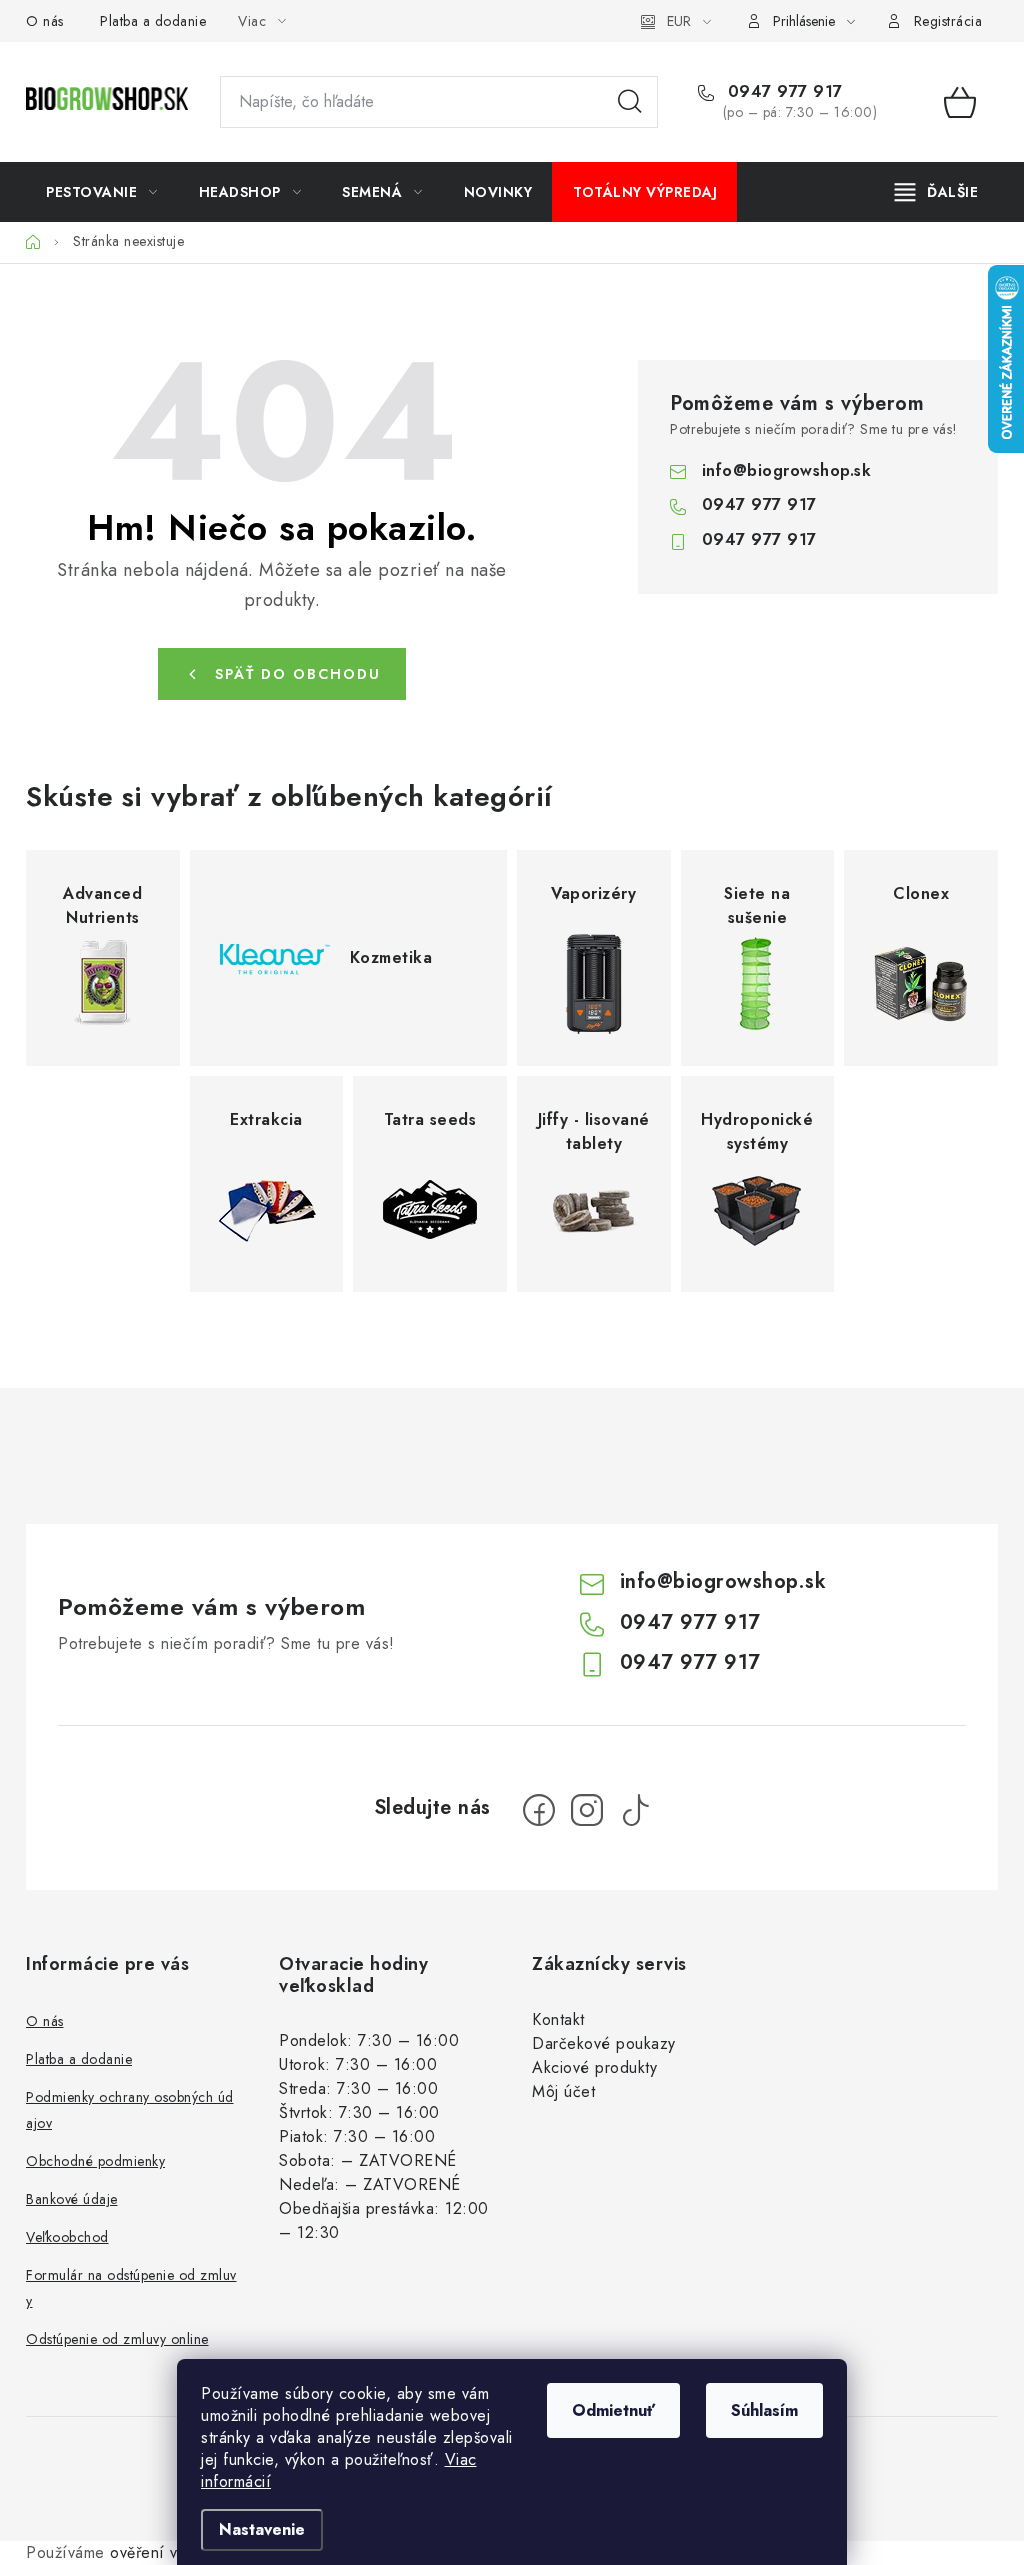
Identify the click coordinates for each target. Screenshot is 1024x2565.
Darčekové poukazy (604, 2043)
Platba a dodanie (153, 21)
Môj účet (563, 2091)
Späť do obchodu (298, 674)
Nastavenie (262, 2529)
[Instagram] (587, 1810)
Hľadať (630, 102)
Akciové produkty (594, 2067)
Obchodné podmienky (95, 2161)
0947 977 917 (782, 92)
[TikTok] (635, 1810)
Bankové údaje (72, 2199)
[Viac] (937, 192)
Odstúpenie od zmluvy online (117, 2339)
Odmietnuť (613, 2410)
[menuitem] (102, 192)
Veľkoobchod (67, 2237)
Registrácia (948, 21)
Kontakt (558, 2019)
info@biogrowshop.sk (787, 470)
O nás (45, 21)
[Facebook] (539, 1810)
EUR (679, 21)
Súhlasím (764, 2410)
